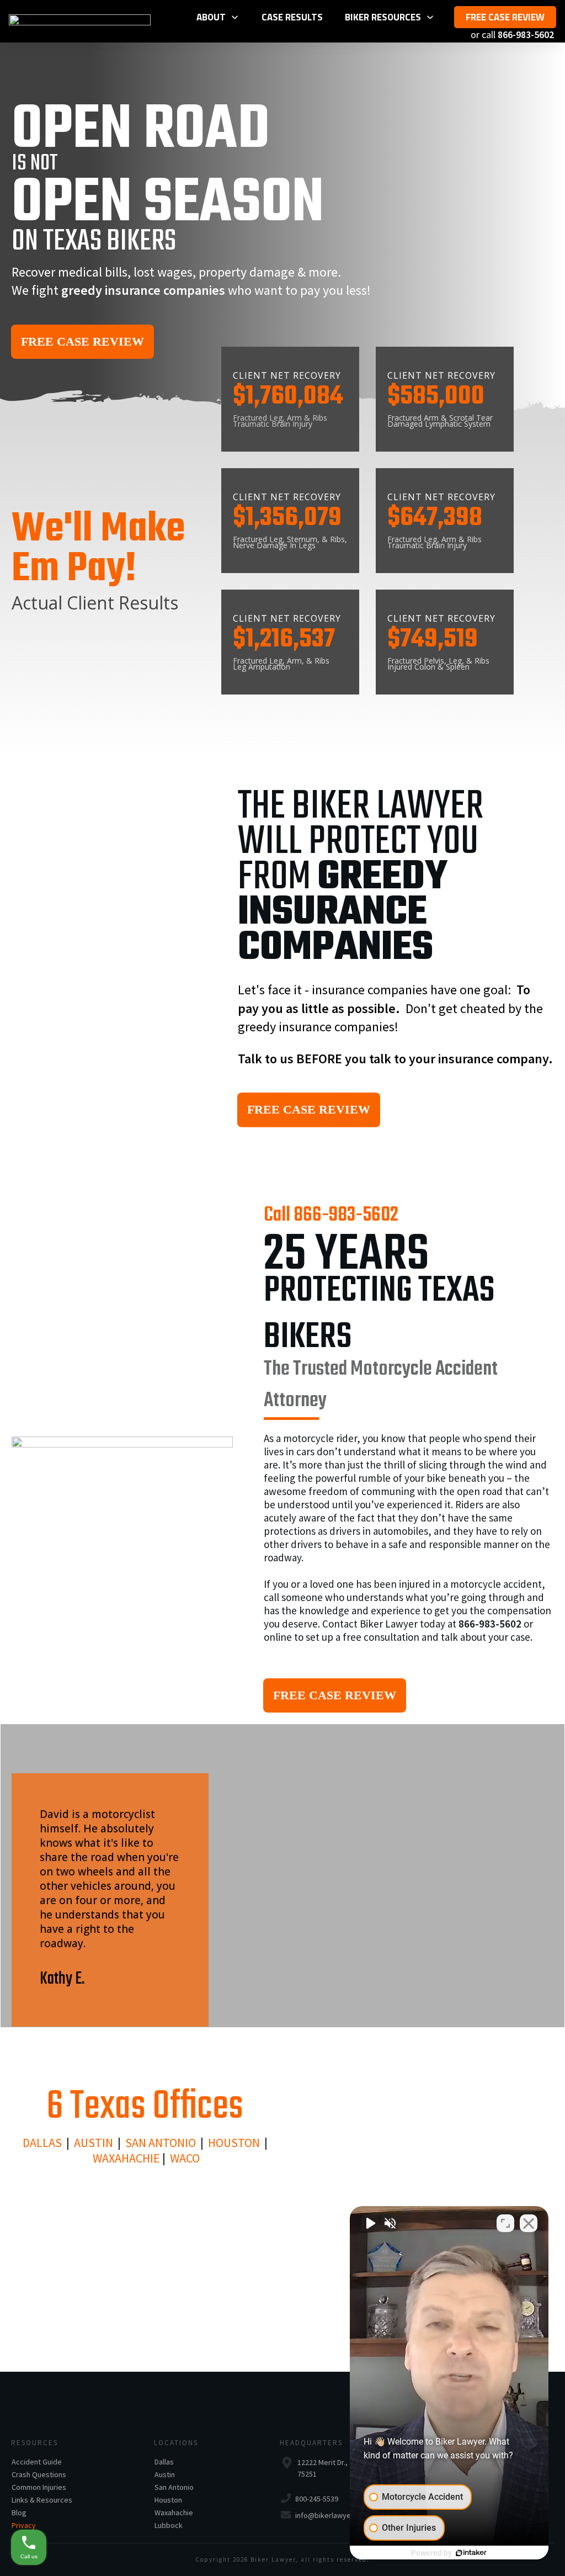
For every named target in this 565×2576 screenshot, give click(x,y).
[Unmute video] (370, 2223)
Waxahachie (126, 2158)
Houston (234, 2143)
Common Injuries (39, 2487)
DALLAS (42, 2143)
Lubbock (169, 2525)
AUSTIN (94, 2143)
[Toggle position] (505, 2223)
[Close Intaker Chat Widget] (529, 2223)
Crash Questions (39, 2474)
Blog (19, 2513)
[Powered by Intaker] (471, 2553)
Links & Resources (42, 2500)
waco (185, 2158)
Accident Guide (37, 2462)
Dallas (164, 2462)
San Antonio (161, 2143)
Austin (165, 2474)
